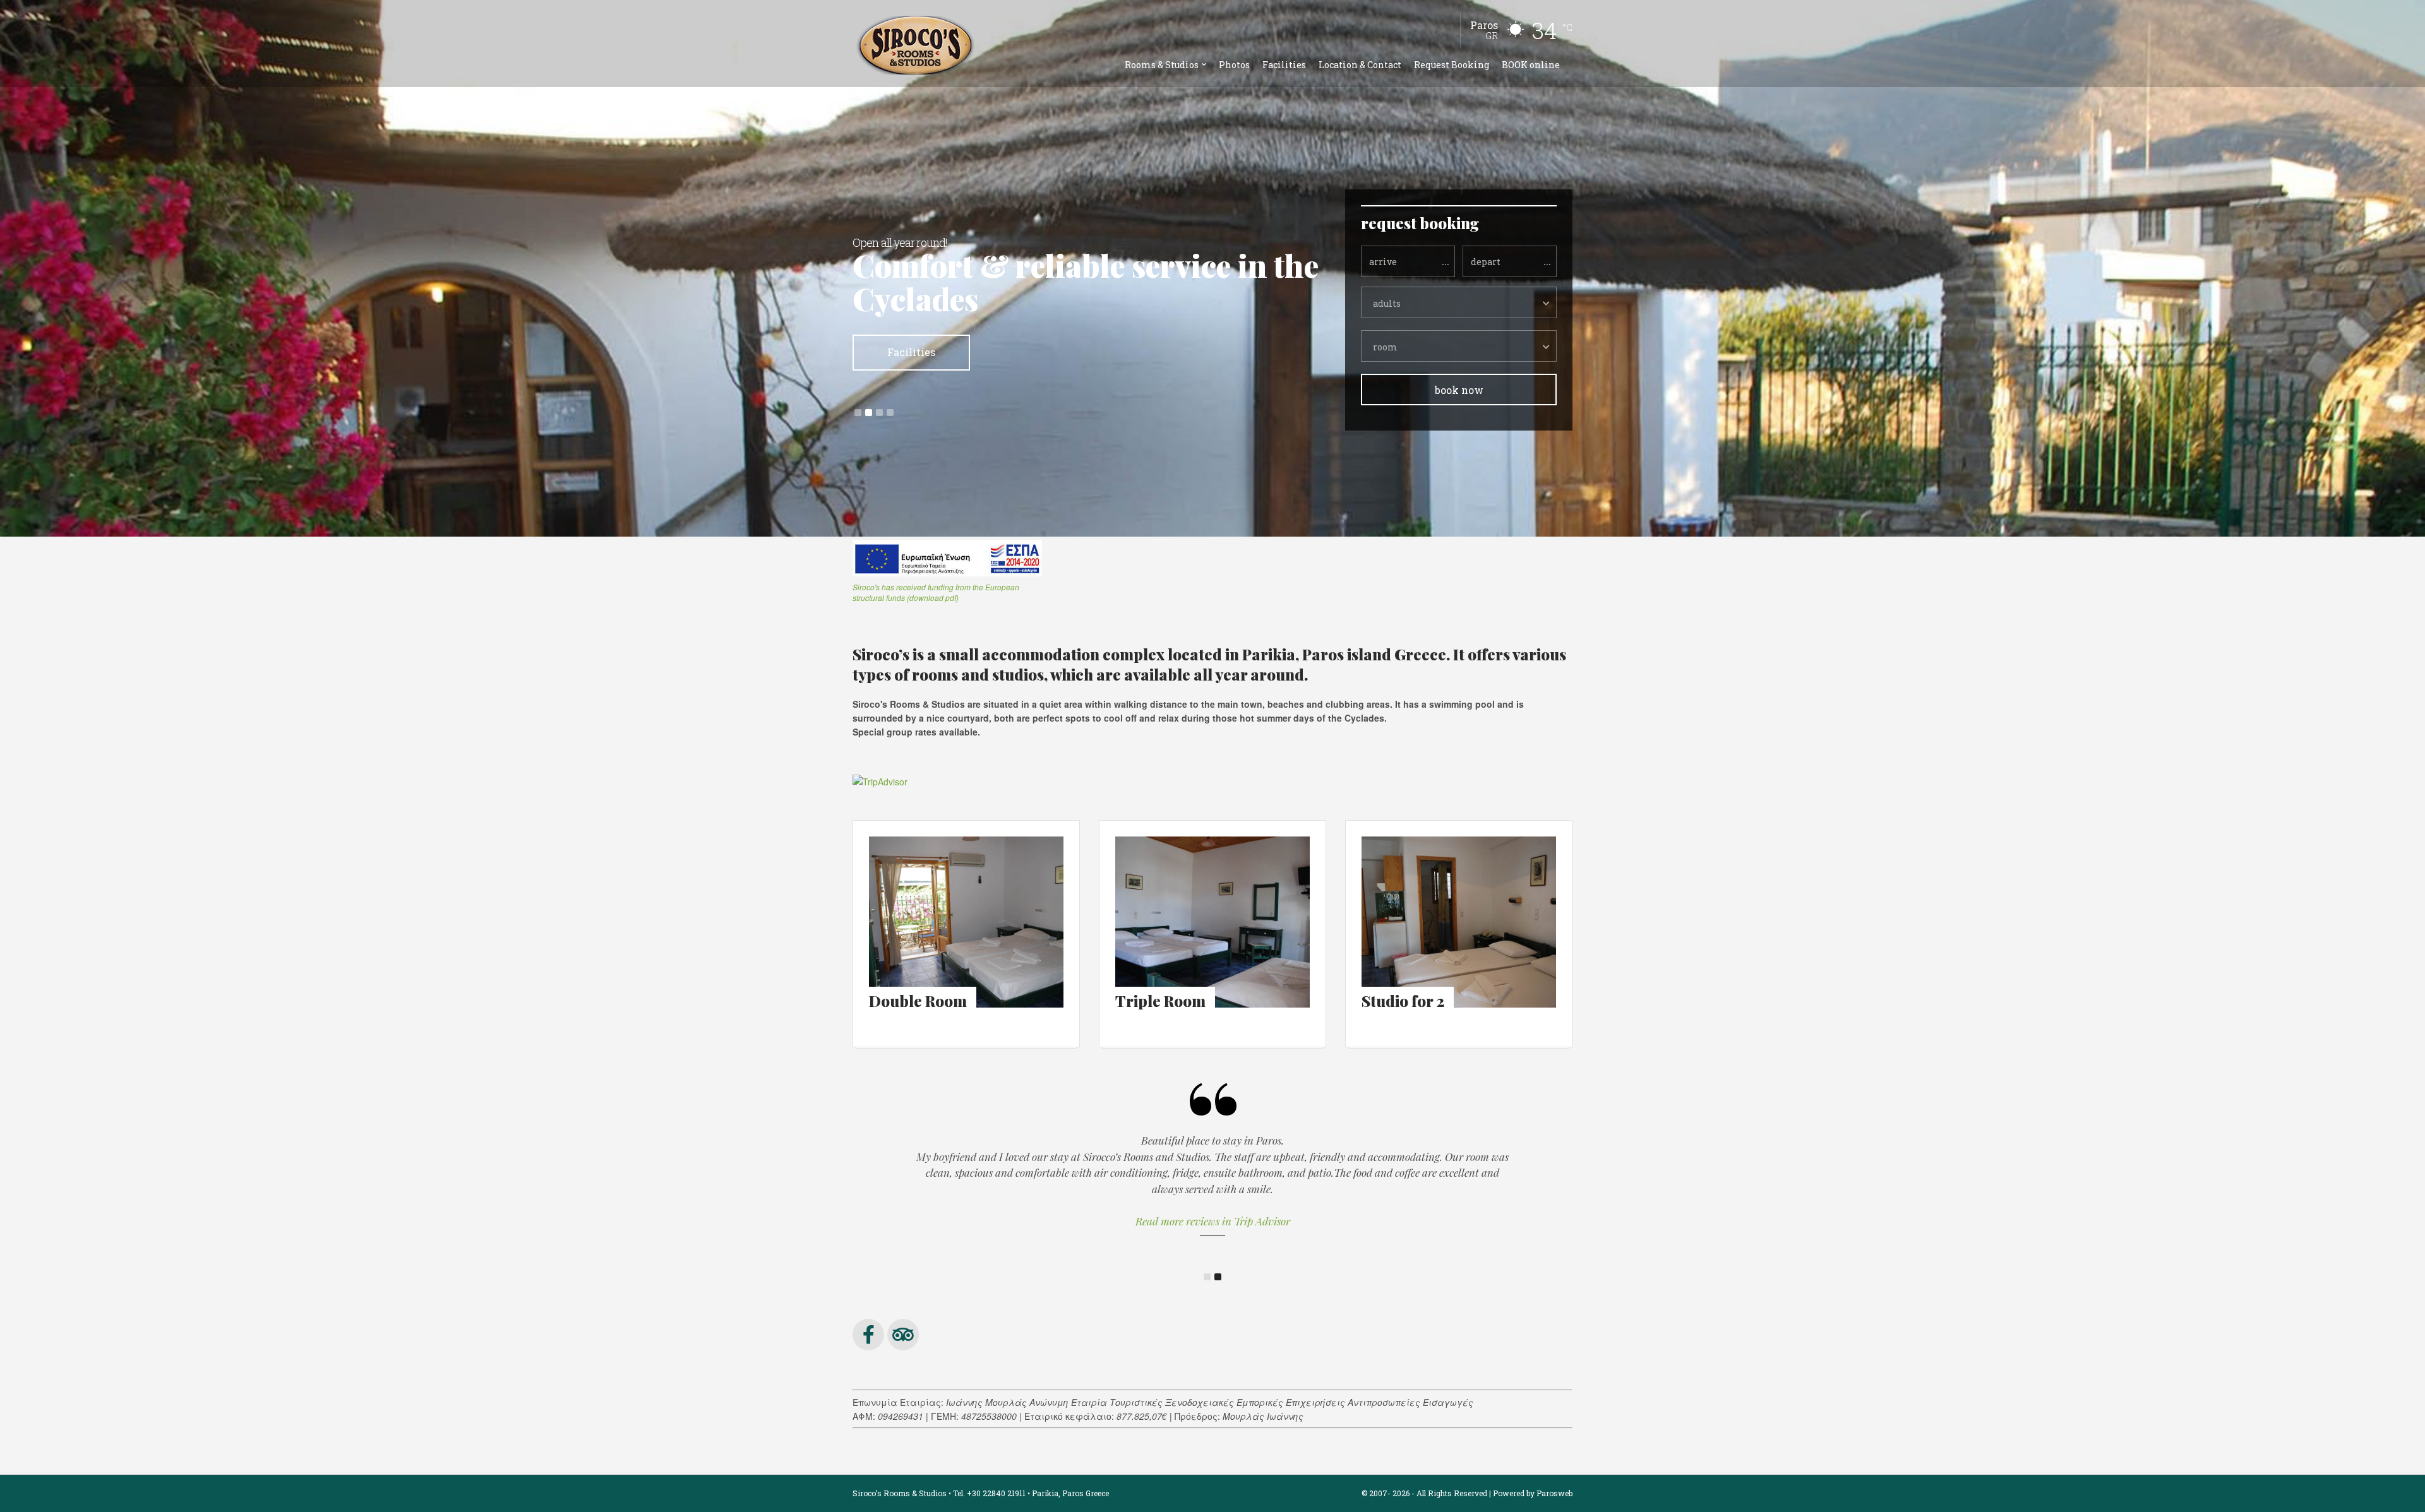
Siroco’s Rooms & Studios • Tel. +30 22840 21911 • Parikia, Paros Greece (981, 1493)
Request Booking (1452, 65)
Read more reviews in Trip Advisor (1213, 1221)
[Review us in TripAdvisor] (903, 1335)
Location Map (912, 318)
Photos (1234, 65)
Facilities (1284, 65)
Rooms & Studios (1162, 65)
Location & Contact (1360, 65)
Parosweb (1554, 1493)
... (1446, 261)
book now (1459, 390)
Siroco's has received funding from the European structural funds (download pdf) (936, 592)
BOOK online (1531, 65)
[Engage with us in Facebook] (868, 1335)
